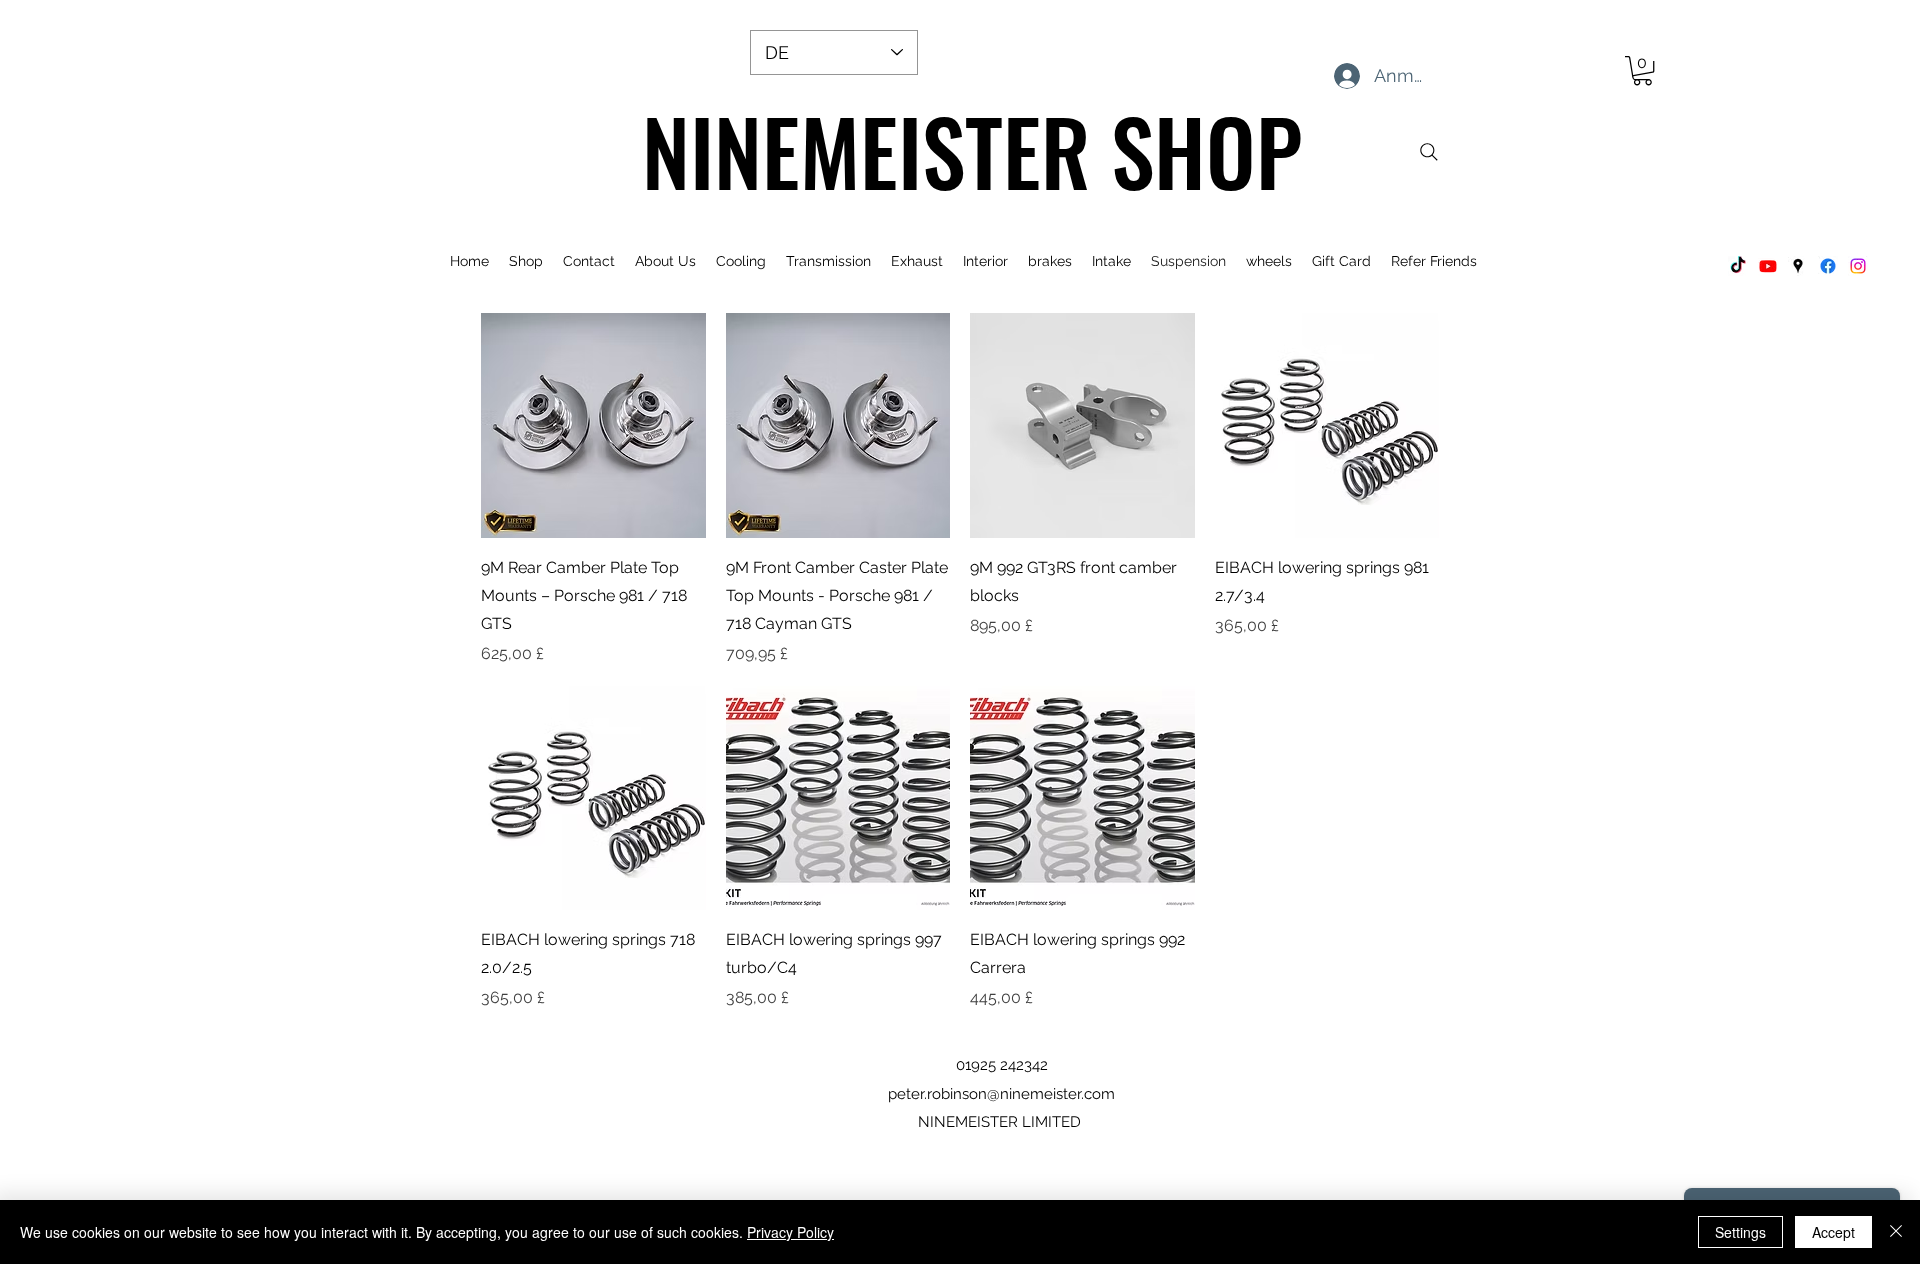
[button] (1642, 70)
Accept (1833, 1232)
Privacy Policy (790, 1232)
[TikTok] (1738, 266)
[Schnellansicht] (593, 425)
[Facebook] (1828, 266)
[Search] (1429, 152)
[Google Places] (1798, 266)
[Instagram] (1858, 266)
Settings (1740, 1232)
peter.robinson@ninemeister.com (1001, 1094)
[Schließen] (1896, 1232)
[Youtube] (1768, 266)
